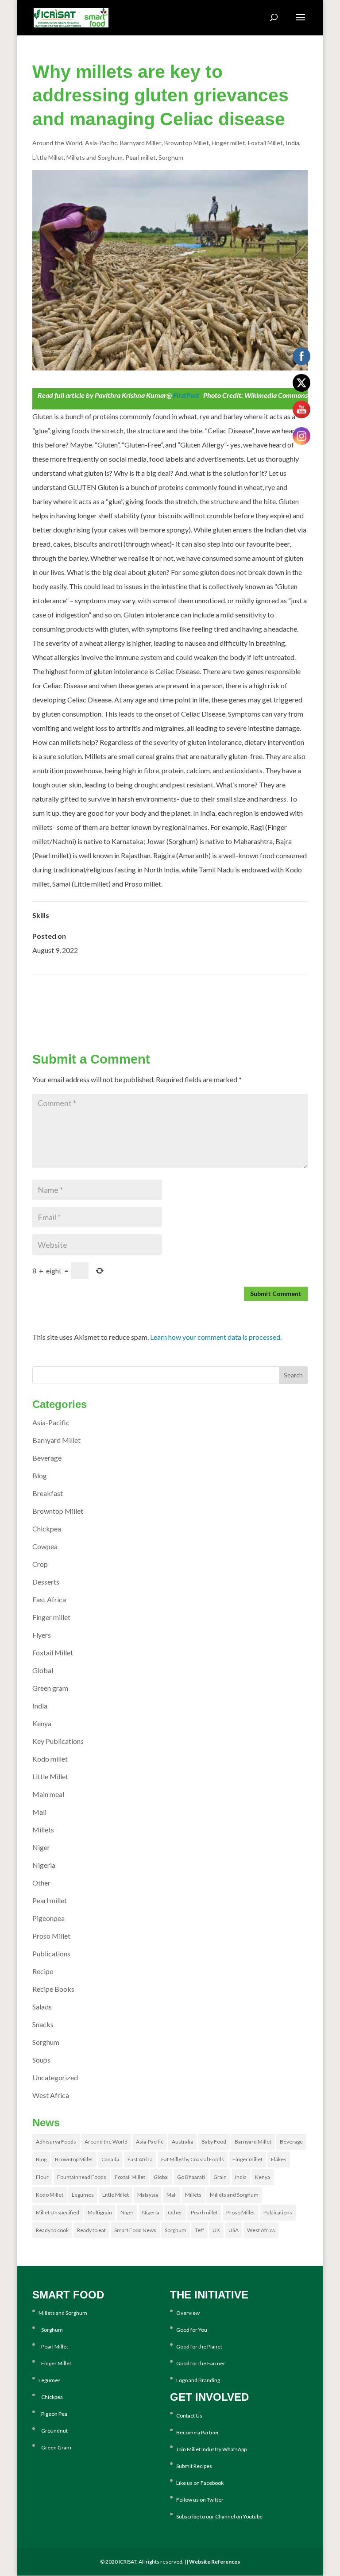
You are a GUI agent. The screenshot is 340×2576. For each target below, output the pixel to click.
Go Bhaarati (191, 2177)
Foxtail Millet (265, 143)
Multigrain (100, 2212)
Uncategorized (55, 2077)
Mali (39, 1812)
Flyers (42, 1635)
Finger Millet (55, 2363)
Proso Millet (51, 1936)
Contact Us (189, 2416)
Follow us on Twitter (200, 2500)
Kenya (42, 1723)
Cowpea (45, 1546)
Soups (41, 2060)
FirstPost (185, 395)
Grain (220, 2177)
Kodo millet (50, 1759)
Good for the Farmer (201, 2363)
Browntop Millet (187, 143)
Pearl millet (141, 157)
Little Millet (48, 157)
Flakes (279, 2159)
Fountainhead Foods (82, 2177)
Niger (41, 1847)
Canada (110, 2159)
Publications (51, 1953)
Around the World (57, 143)
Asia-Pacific (101, 143)
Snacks (43, 2024)
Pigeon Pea (53, 2414)
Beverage (47, 1458)
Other (41, 1883)
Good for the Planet (199, 2347)
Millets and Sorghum (95, 157)
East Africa (49, 1599)
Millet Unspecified (58, 2212)
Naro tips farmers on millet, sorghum (254, 1003)
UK (216, 2230)
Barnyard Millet (141, 143)
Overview (188, 2313)
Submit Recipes (194, 2466)
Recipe (43, 1971)
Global (43, 1670)
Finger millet (228, 143)
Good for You (192, 2330)
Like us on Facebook (200, 2483)
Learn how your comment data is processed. (216, 1337)
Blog (40, 1475)
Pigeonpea (48, 1918)
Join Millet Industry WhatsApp (211, 2449)
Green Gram (55, 2447)
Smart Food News (135, 2230)
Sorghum (171, 157)
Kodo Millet (50, 2195)
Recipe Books (53, 1989)
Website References (214, 2562)
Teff (199, 2230)
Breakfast (48, 1493)
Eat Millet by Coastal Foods (193, 2159)
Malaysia (148, 2195)
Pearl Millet (53, 2347)
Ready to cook (52, 2230)
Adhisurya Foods (56, 2142)
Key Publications (58, 1741)
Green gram (50, 1688)
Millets (43, 1830)
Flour (42, 2177)
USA (234, 2230)
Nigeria (44, 1865)
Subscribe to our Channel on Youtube (219, 2516)
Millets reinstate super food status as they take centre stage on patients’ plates (147, 989)
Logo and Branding (198, 2380)
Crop (40, 1564)
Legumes (83, 2195)
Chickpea (47, 1529)
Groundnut (53, 2431)
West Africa (51, 2095)
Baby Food (214, 2142)
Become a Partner (198, 2432)
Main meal (48, 1794)
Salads (42, 2007)
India (292, 143)
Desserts (46, 1582)
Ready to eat (91, 2230)
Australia (182, 2142)
